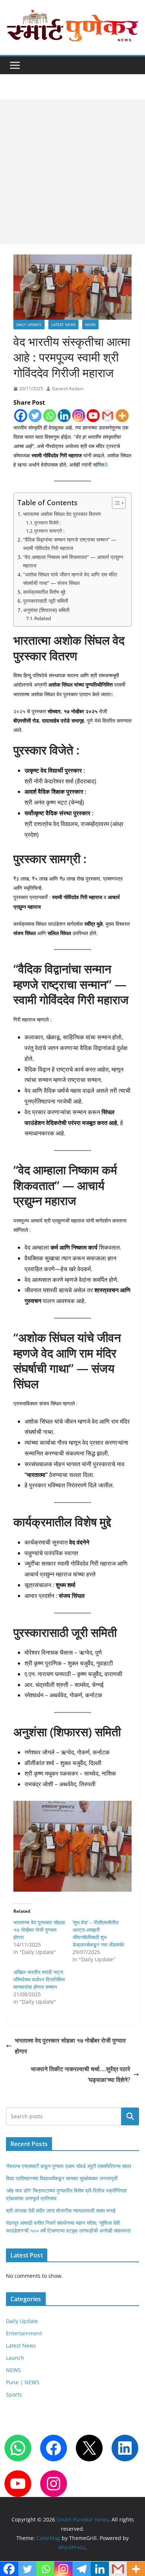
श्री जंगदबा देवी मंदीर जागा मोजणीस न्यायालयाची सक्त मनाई (61, 2210)
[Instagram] (79, 416)
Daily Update (29, 325)
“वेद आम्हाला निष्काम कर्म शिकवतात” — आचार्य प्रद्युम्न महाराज (73, 561)
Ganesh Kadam (68, 389)
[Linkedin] (64, 416)
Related (43, 618)
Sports (14, 2394)
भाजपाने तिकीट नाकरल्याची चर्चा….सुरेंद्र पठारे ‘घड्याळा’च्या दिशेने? (80, 2074)
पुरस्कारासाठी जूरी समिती (46, 601)
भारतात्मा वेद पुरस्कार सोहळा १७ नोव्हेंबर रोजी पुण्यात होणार (39, 1930)
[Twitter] (35, 416)
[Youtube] (93, 416)
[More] (122, 416)
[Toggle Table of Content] (115, 503)
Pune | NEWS (23, 2382)
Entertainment (24, 2333)
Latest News (63, 325)
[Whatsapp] (50, 416)
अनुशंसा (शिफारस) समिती (46, 610)
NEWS (90, 325)
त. (112, 694)
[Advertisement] (72, 172)
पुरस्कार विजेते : (47, 523)
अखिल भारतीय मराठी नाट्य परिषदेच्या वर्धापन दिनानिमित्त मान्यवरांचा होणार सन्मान (39, 1979)
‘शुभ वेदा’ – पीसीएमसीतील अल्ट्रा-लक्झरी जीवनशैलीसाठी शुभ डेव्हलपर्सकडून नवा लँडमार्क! (99, 1933)
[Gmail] (108, 416)
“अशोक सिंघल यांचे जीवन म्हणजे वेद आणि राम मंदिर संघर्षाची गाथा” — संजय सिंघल (70, 579)
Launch (15, 2358)
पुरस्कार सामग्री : (49, 531)
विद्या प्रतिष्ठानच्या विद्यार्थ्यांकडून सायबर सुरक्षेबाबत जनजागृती (62, 2178)
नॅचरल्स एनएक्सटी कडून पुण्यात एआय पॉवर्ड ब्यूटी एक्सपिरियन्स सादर (69, 2166)
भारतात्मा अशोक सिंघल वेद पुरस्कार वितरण (62, 514)
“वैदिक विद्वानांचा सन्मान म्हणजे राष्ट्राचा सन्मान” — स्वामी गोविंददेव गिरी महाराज (70, 544)
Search (130, 2117)
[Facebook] (21, 416)
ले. (107, 465)
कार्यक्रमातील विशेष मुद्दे (44, 592)
